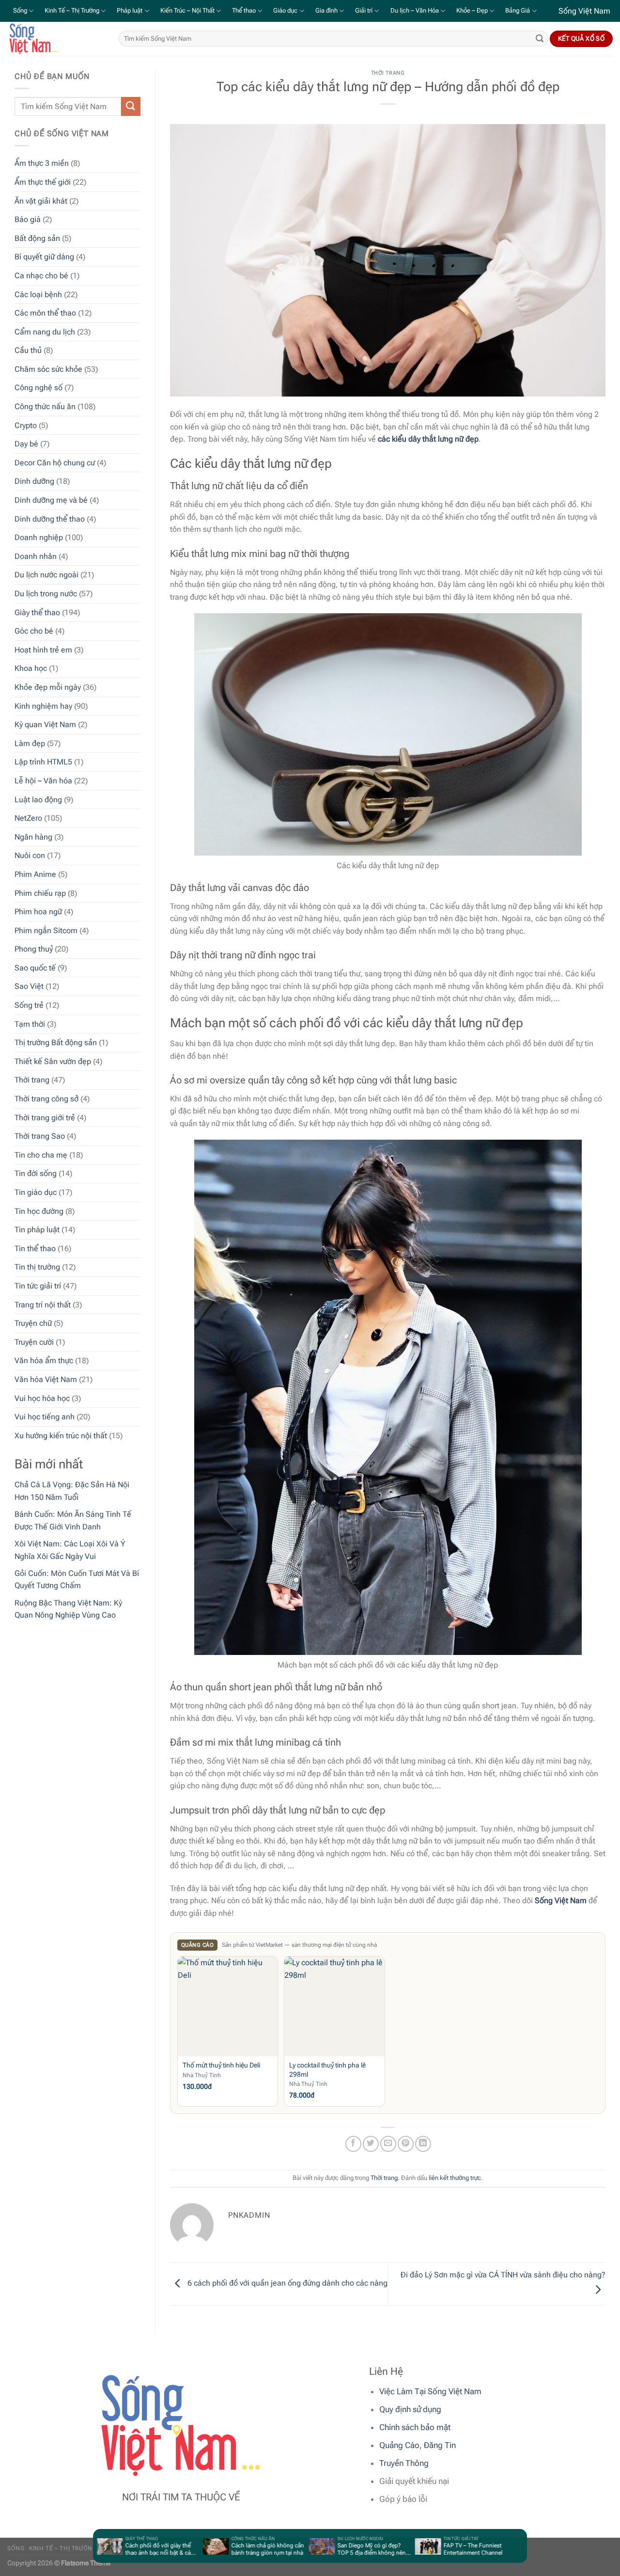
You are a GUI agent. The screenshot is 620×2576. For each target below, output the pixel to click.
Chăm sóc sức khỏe (48, 369)
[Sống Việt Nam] (56, 39)
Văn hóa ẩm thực (44, 1360)
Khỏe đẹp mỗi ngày (48, 687)
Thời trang (32, 1080)
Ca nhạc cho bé (41, 276)
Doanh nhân (36, 556)
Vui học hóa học (42, 1398)
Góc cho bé (34, 631)
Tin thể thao (35, 1248)
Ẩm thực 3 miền (42, 163)
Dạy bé (26, 444)
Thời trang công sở (46, 1099)
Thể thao (244, 10)
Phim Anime (35, 874)
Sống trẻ (29, 1005)
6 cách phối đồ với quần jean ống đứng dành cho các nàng (287, 2283)
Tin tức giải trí (38, 1286)
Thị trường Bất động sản (56, 1042)
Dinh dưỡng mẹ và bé (51, 500)
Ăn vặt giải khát (41, 200)
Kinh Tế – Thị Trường (72, 10)
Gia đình (326, 10)
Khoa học (31, 668)
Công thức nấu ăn (45, 406)
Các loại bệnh (38, 294)
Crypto (26, 425)
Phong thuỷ (34, 949)
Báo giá (28, 219)
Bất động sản (37, 238)
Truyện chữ (33, 1323)
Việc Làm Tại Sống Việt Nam (430, 2391)
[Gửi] (540, 39)
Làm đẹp (30, 743)
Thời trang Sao (40, 1136)
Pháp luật (130, 10)
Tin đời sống (36, 1173)
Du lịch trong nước (46, 594)
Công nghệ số (39, 388)
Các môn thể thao (45, 313)
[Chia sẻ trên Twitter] (371, 2144)
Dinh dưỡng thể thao (50, 519)
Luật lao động (38, 799)
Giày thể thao (37, 612)
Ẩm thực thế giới (43, 182)
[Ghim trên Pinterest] (406, 2144)
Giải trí (364, 10)
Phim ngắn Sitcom (46, 930)
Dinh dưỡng (34, 481)
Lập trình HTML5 (43, 762)
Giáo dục (285, 10)
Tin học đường (39, 1211)
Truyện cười (34, 1342)
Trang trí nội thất (43, 1304)
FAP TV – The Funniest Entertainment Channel (440, 2549)
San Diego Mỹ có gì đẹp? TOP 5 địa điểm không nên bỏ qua (339, 2549)
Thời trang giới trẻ (45, 1118)
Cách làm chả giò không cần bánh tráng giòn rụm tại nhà (235, 2549)
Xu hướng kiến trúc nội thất (61, 1436)
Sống (20, 10)
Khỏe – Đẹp (472, 10)
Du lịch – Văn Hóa (415, 10)
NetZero (28, 818)
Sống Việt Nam (561, 1900)
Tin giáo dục (36, 1192)
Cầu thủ (28, 350)
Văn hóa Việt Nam (46, 1379)
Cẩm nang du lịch (45, 332)
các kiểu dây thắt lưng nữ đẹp (428, 439)
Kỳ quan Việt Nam (45, 724)
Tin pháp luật (37, 1230)
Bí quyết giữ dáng (44, 257)
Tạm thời (30, 1024)
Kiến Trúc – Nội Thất (187, 10)
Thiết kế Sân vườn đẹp (53, 1061)
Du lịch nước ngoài (46, 575)
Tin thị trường (37, 1267)
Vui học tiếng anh (45, 1417)
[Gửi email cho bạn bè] (388, 2144)
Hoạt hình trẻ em (43, 650)
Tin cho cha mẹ (41, 1155)
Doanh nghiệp (39, 537)
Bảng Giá (518, 10)
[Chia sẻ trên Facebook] (353, 2144)
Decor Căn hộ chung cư (55, 463)
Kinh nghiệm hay (43, 706)
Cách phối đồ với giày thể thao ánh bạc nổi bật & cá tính (125, 2549)
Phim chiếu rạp (40, 893)
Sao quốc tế (35, 968)
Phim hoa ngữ (38, 912)
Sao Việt (29, 986)
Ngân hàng (33, 837)
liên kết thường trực (455, 2178)
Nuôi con (30, 855)
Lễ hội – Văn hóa (43, 781)
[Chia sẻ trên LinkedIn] (423, 2144)
